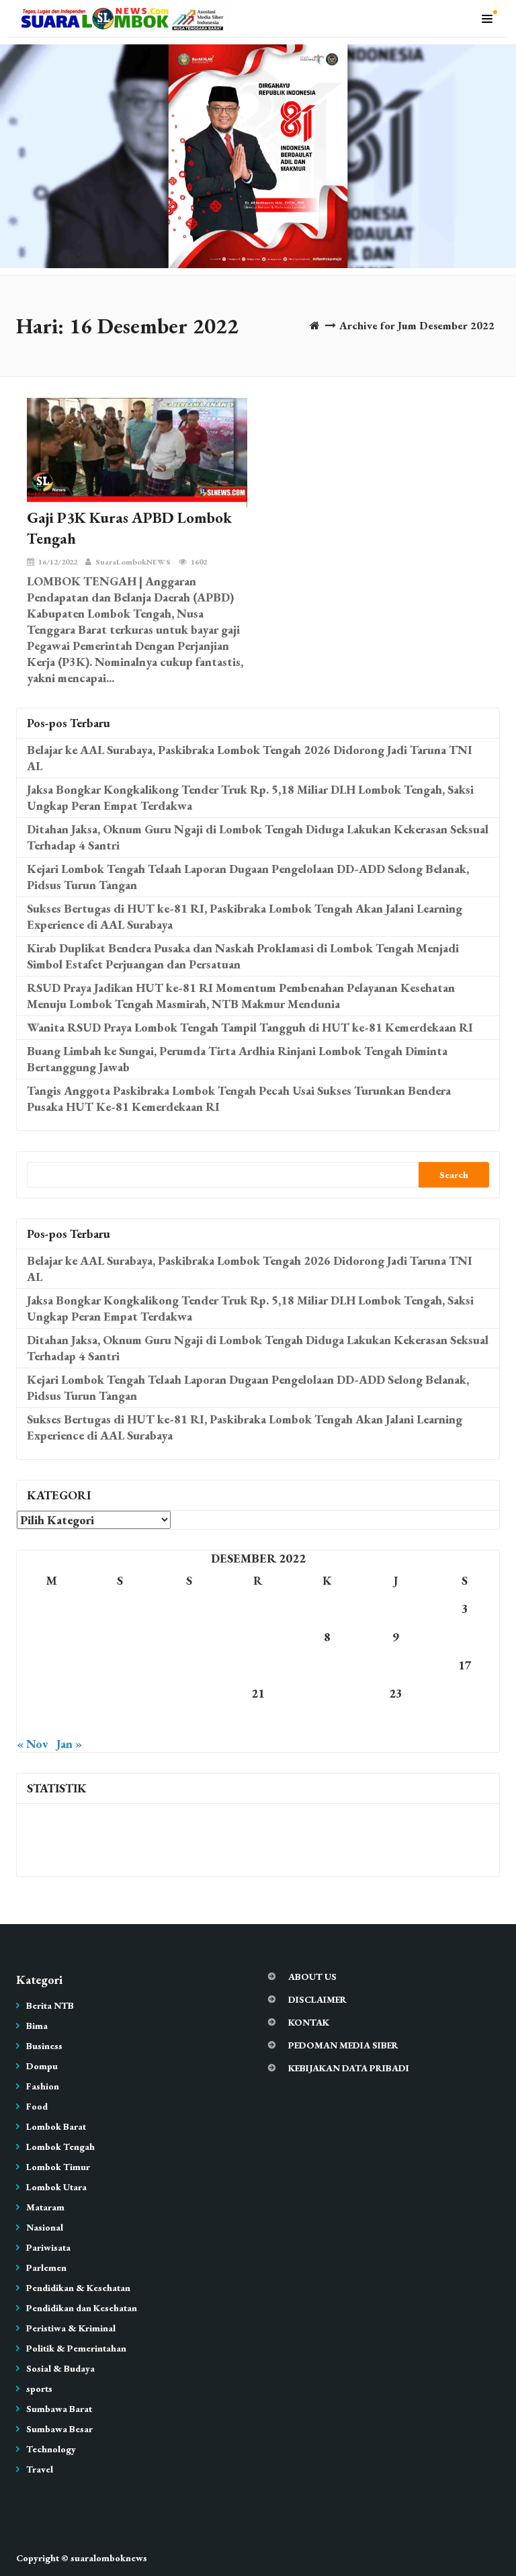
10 (465, 1637)
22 (327, 1693)
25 (51, 1721)
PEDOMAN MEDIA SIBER (343, 2045)
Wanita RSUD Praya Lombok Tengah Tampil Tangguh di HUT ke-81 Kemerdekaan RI (250, 1027)
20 (189, 1693)
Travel (40, 2469)
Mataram (45, 2207)
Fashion (43, 2086)
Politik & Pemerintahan (76, 2348)
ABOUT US (312, 1977)
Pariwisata (48, 2247)
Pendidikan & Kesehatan (78, 2288)
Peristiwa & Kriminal (71, 2328)
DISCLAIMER (317, 1999)
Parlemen (46, 2268)
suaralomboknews (109, 2558)
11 (51, 1665)
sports (39, 2388)
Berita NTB (50, 2005)
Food (37, 2106)
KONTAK (309, 2022)
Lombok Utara (56, 2187)
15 (327, 1665)
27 (189, 1721)
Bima (37, 2026)
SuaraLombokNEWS (133, 562)
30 (396, 1721)
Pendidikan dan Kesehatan (82, 2308)
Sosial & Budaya (60, 2368)
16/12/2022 (58, 562)
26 (120, 1721)
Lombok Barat (56, 2126)
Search (454, 1175)
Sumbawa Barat (59, 2409)
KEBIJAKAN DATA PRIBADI (349, 2068)
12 (120, 1665)
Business (44, 2046)
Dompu (42, 2066)
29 (327, 1721)
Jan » (69, 1744)
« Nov (33, 1744)
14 (258, 1665)
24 (465, 1693)
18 (51, 1693)
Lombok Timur (58, 2167)
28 (258, 1721)
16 (396, 1665)
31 (465, 1721)
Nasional (45, 2227)
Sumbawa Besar (59, 2429)
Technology (51, 2449)
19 (120, 1693)
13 (189, 1665)
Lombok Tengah (60, 2147)
